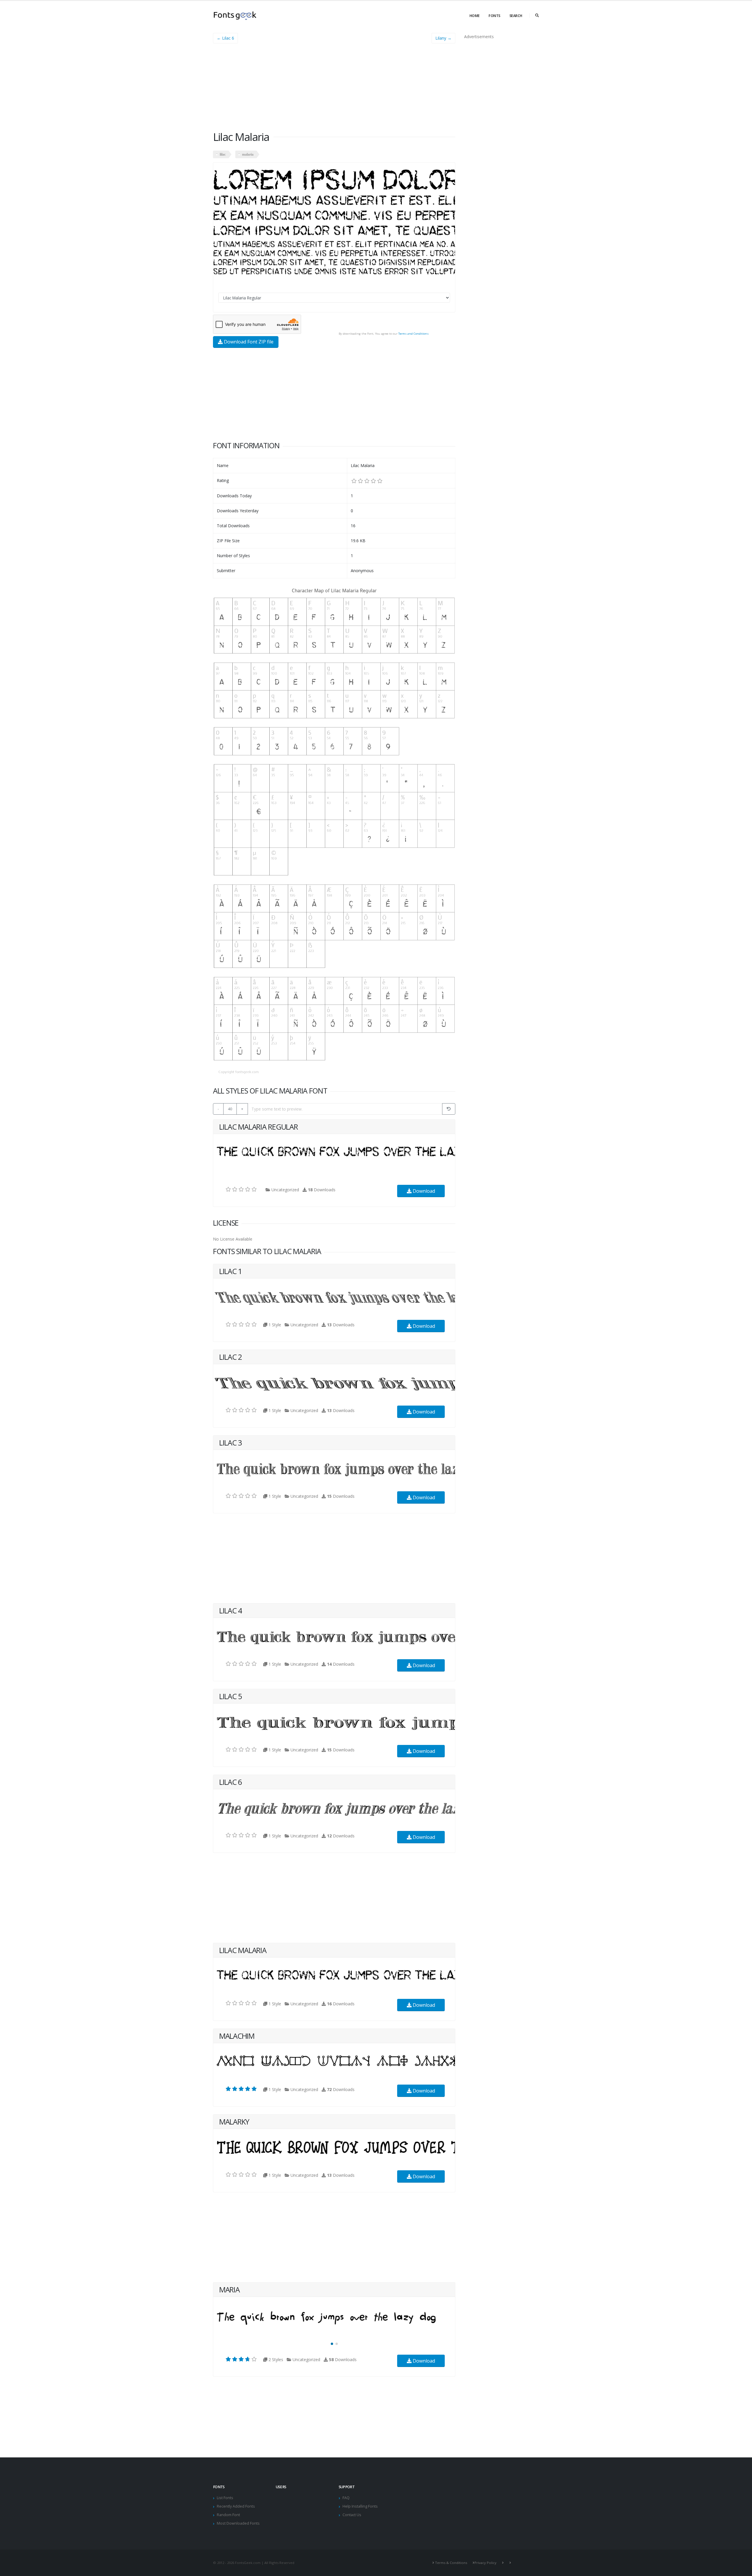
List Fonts (225, 2498)
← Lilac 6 (225, 38)
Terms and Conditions (413, 334)
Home (475, 16)
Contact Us (352, 2515)
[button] (332, 2344)
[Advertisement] (334, 89)
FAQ (346, 2498)
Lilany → (443, 38)
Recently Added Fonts (236, 2506)
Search (516, 16)
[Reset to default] (449, 1109)
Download (423, 1191)
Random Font (228, 2515)
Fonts (494, 16)
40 (230, 1109)
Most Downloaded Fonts (238, 2523)
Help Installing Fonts (360, 2506)
